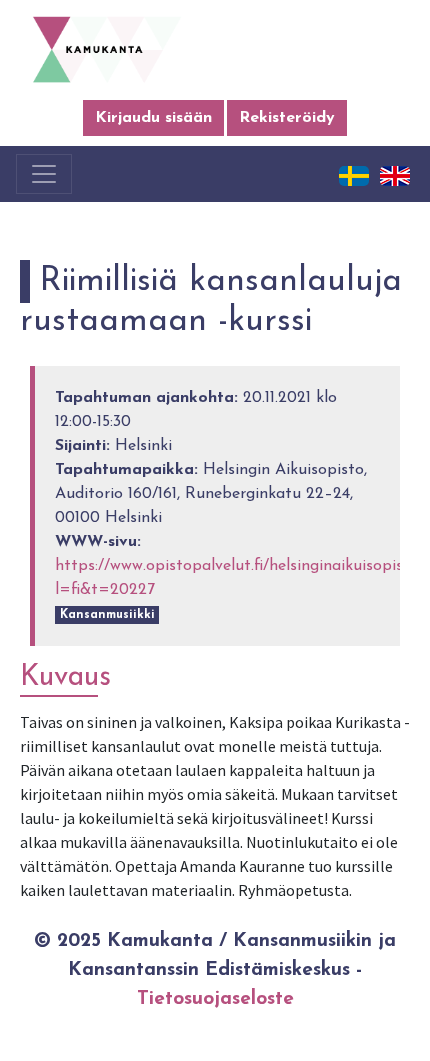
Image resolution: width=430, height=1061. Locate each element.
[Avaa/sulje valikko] (44, 174)
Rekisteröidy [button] (287, 118)
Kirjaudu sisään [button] (153, 118)
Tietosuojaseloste (215, 999)
